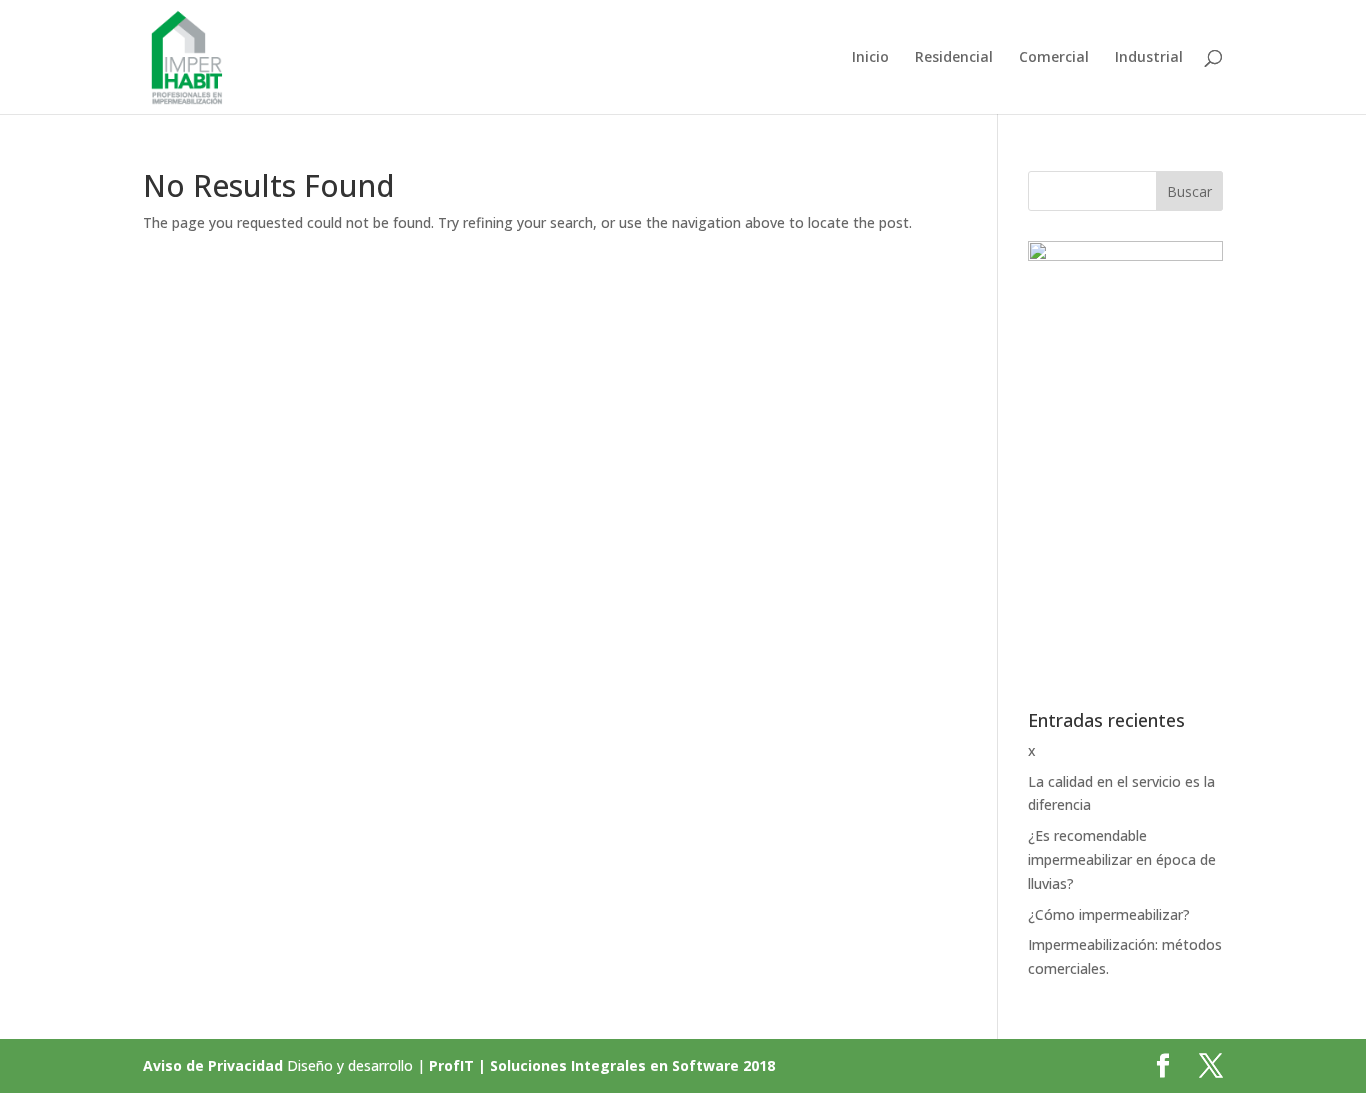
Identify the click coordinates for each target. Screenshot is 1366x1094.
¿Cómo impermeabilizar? (1109, 914)
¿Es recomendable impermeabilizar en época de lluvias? (1122, 859)
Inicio (870, 58)
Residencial (954, 58)
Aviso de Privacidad (213, 1065)
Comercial (1054, 58)
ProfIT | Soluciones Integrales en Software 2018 (602, 1065)
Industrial (1149, 58)
